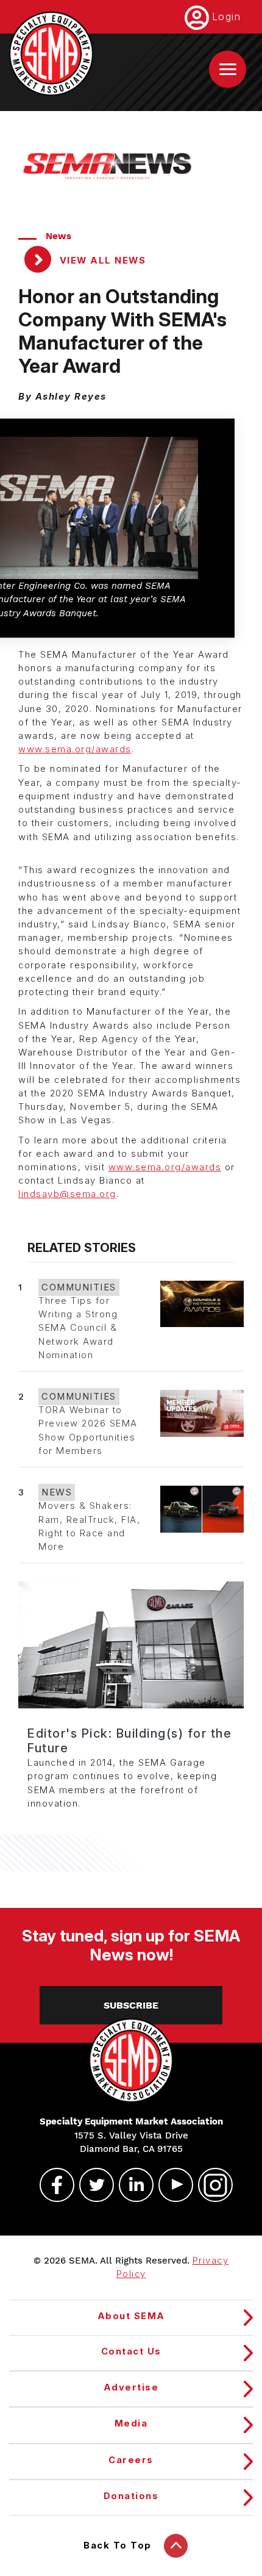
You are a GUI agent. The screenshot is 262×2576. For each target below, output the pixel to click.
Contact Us (131, 2351)
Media (131, 2423)
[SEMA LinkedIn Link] (131, 2185)
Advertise (131, 2387)
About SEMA (131, 2316)
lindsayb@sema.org (67, 1194)
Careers (131, 2460)
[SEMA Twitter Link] (91, 2185)
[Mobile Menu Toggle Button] (228, 69)
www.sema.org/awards (75, 749)
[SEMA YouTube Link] (171, 2185)
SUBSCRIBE (131, 2005)
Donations (131, 2496)
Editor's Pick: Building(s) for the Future (129, 1741)
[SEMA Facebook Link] (52, 2185)
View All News (101, 261)
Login (227, 16)
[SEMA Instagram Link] (210, 2185)
